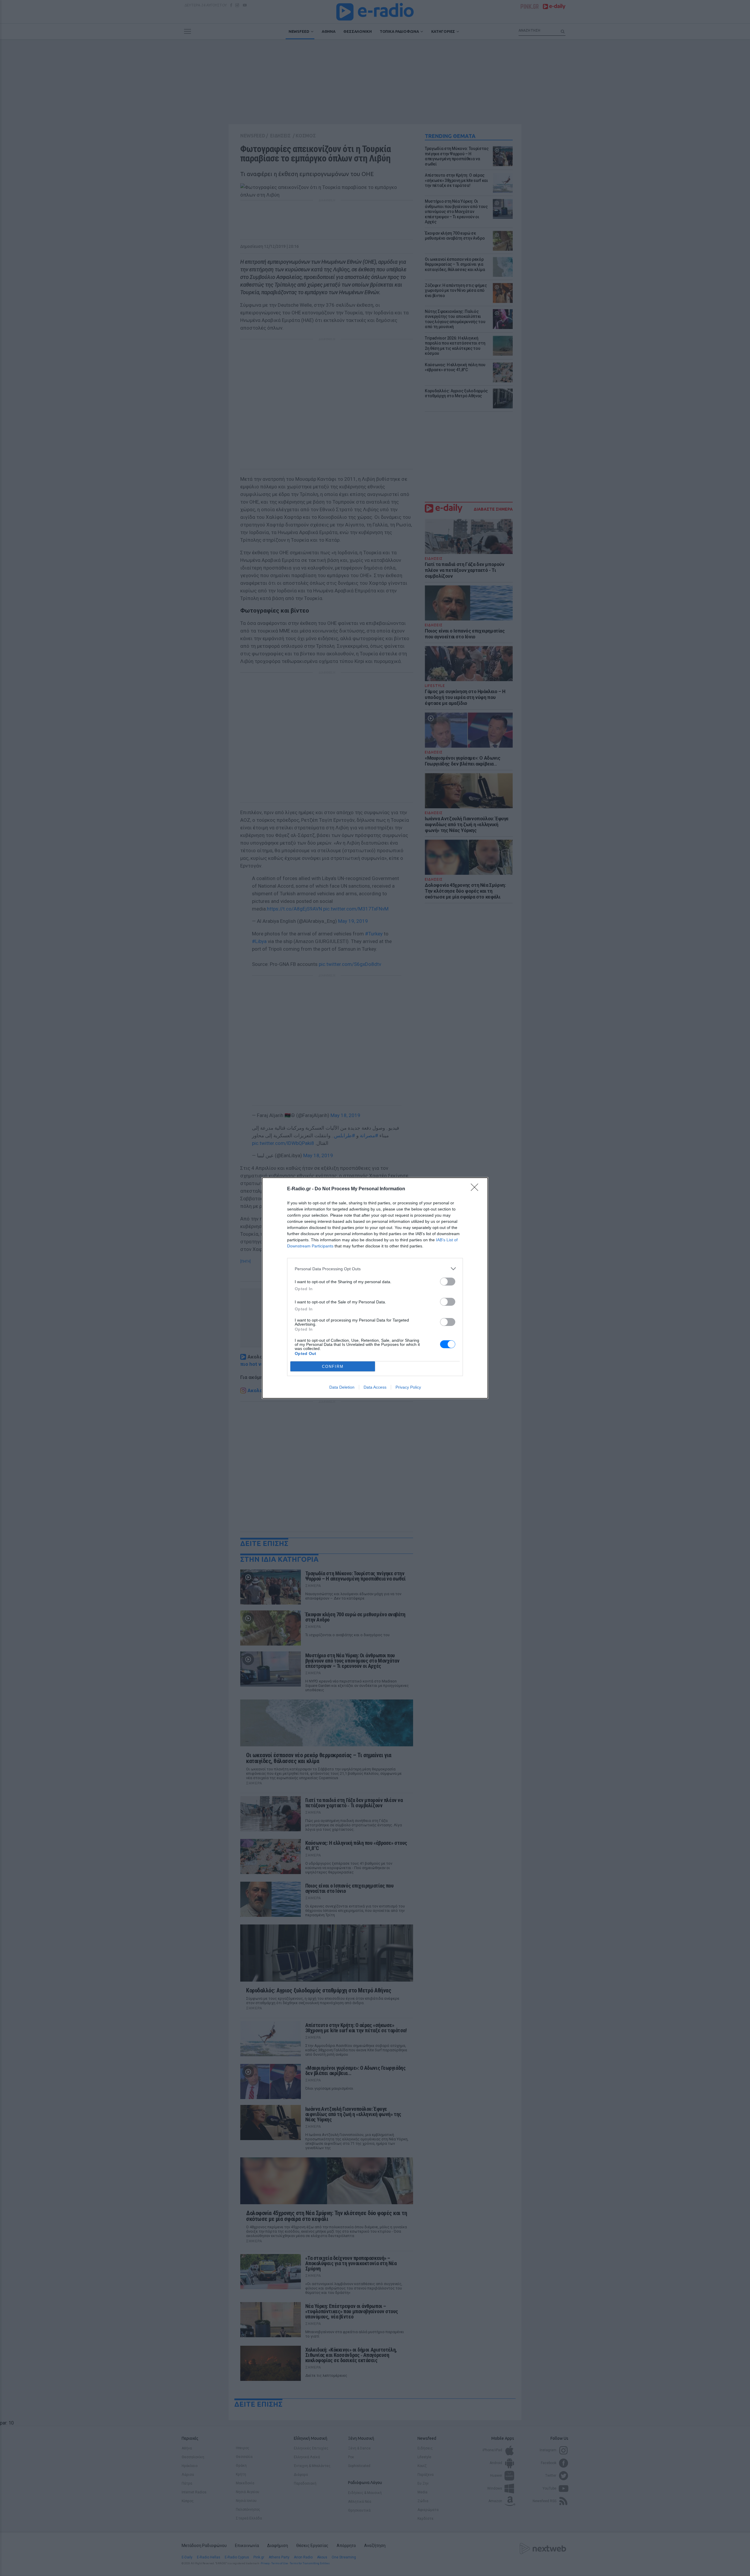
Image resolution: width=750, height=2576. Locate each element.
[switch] (448, 1282)
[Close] (476, 1189)
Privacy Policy (408, 1387)
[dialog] (375, 1288)
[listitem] (375, 1269)
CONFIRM (333, 1367)
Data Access (375, 1387)
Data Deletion (342, 1387)
